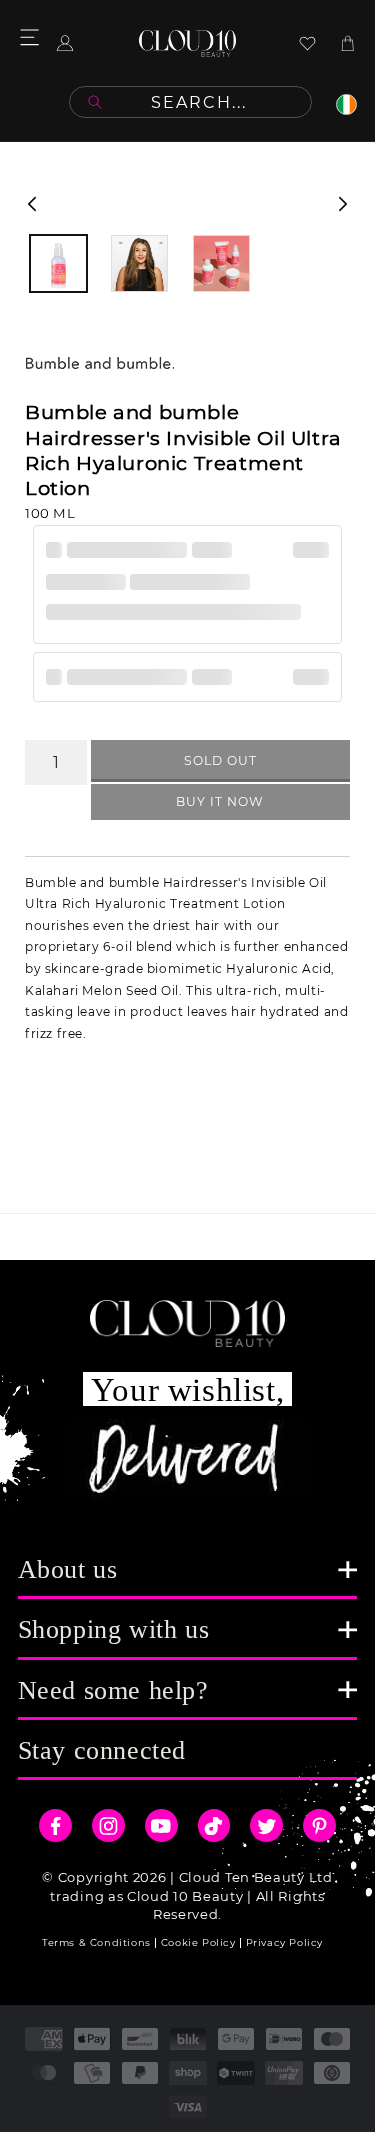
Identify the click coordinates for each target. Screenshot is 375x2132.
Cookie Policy (198, 1942)
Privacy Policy (284, 1942)
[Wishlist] (307, 43)
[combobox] (190, 102)
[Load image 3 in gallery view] (221, 263)
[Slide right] (343, 204)
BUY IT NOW (220, 801)
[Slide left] (32, 204)
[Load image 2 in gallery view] (139, 263)
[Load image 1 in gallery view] (58, 263)
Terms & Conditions (96, 1942)
